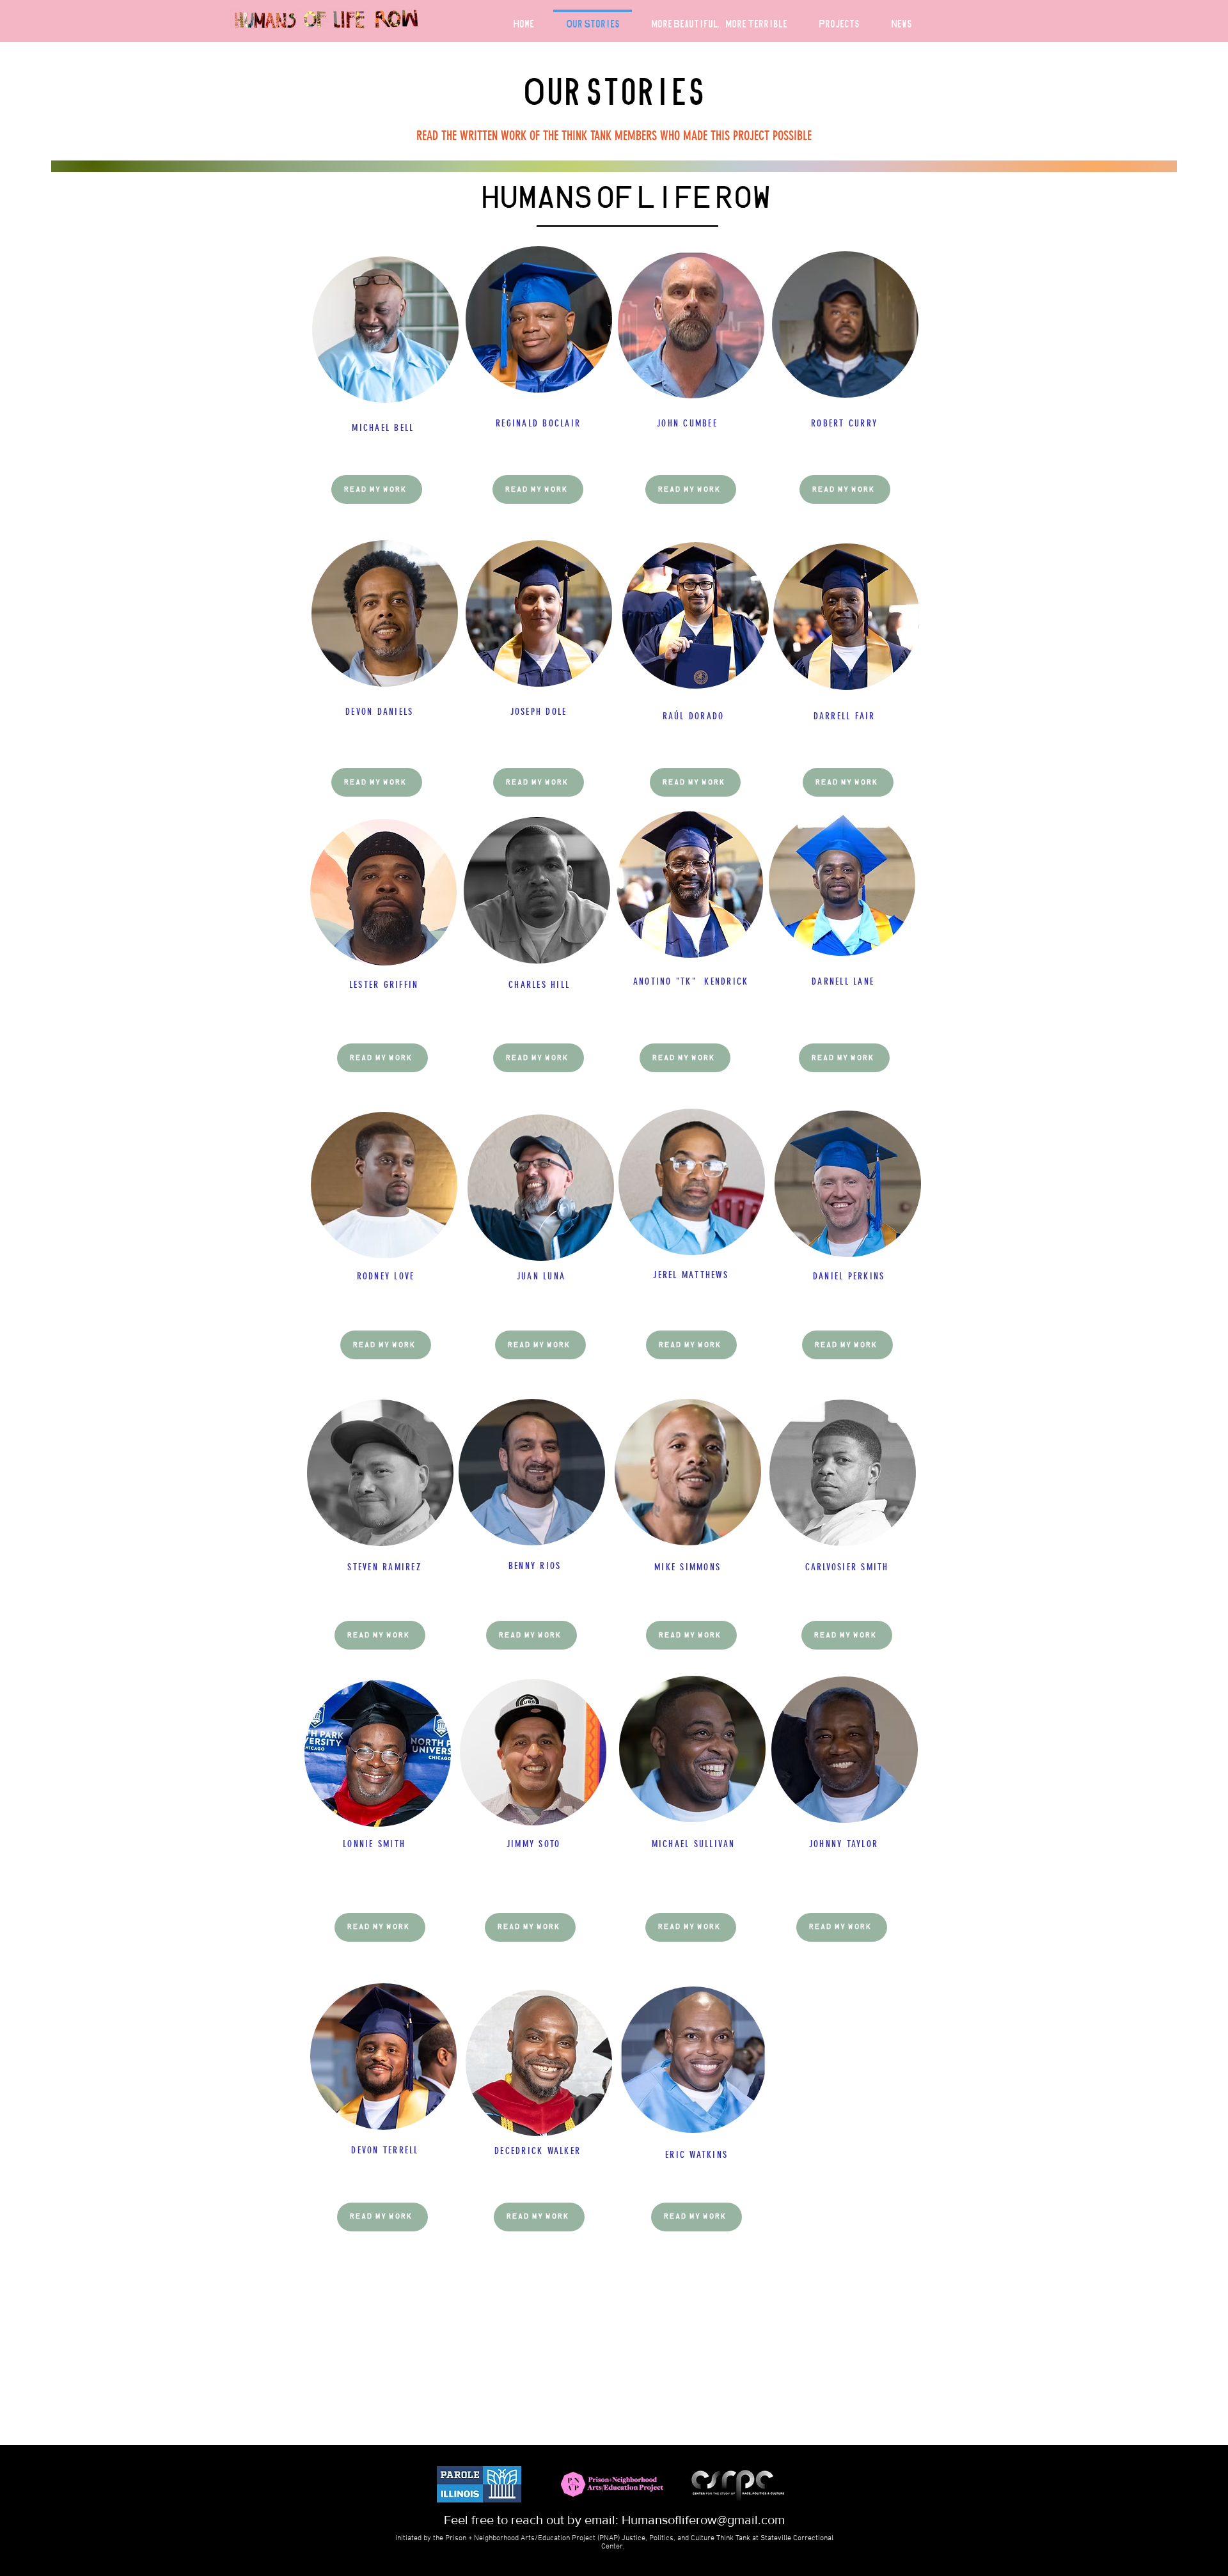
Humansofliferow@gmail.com (703, 2520)
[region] (385, 360)
